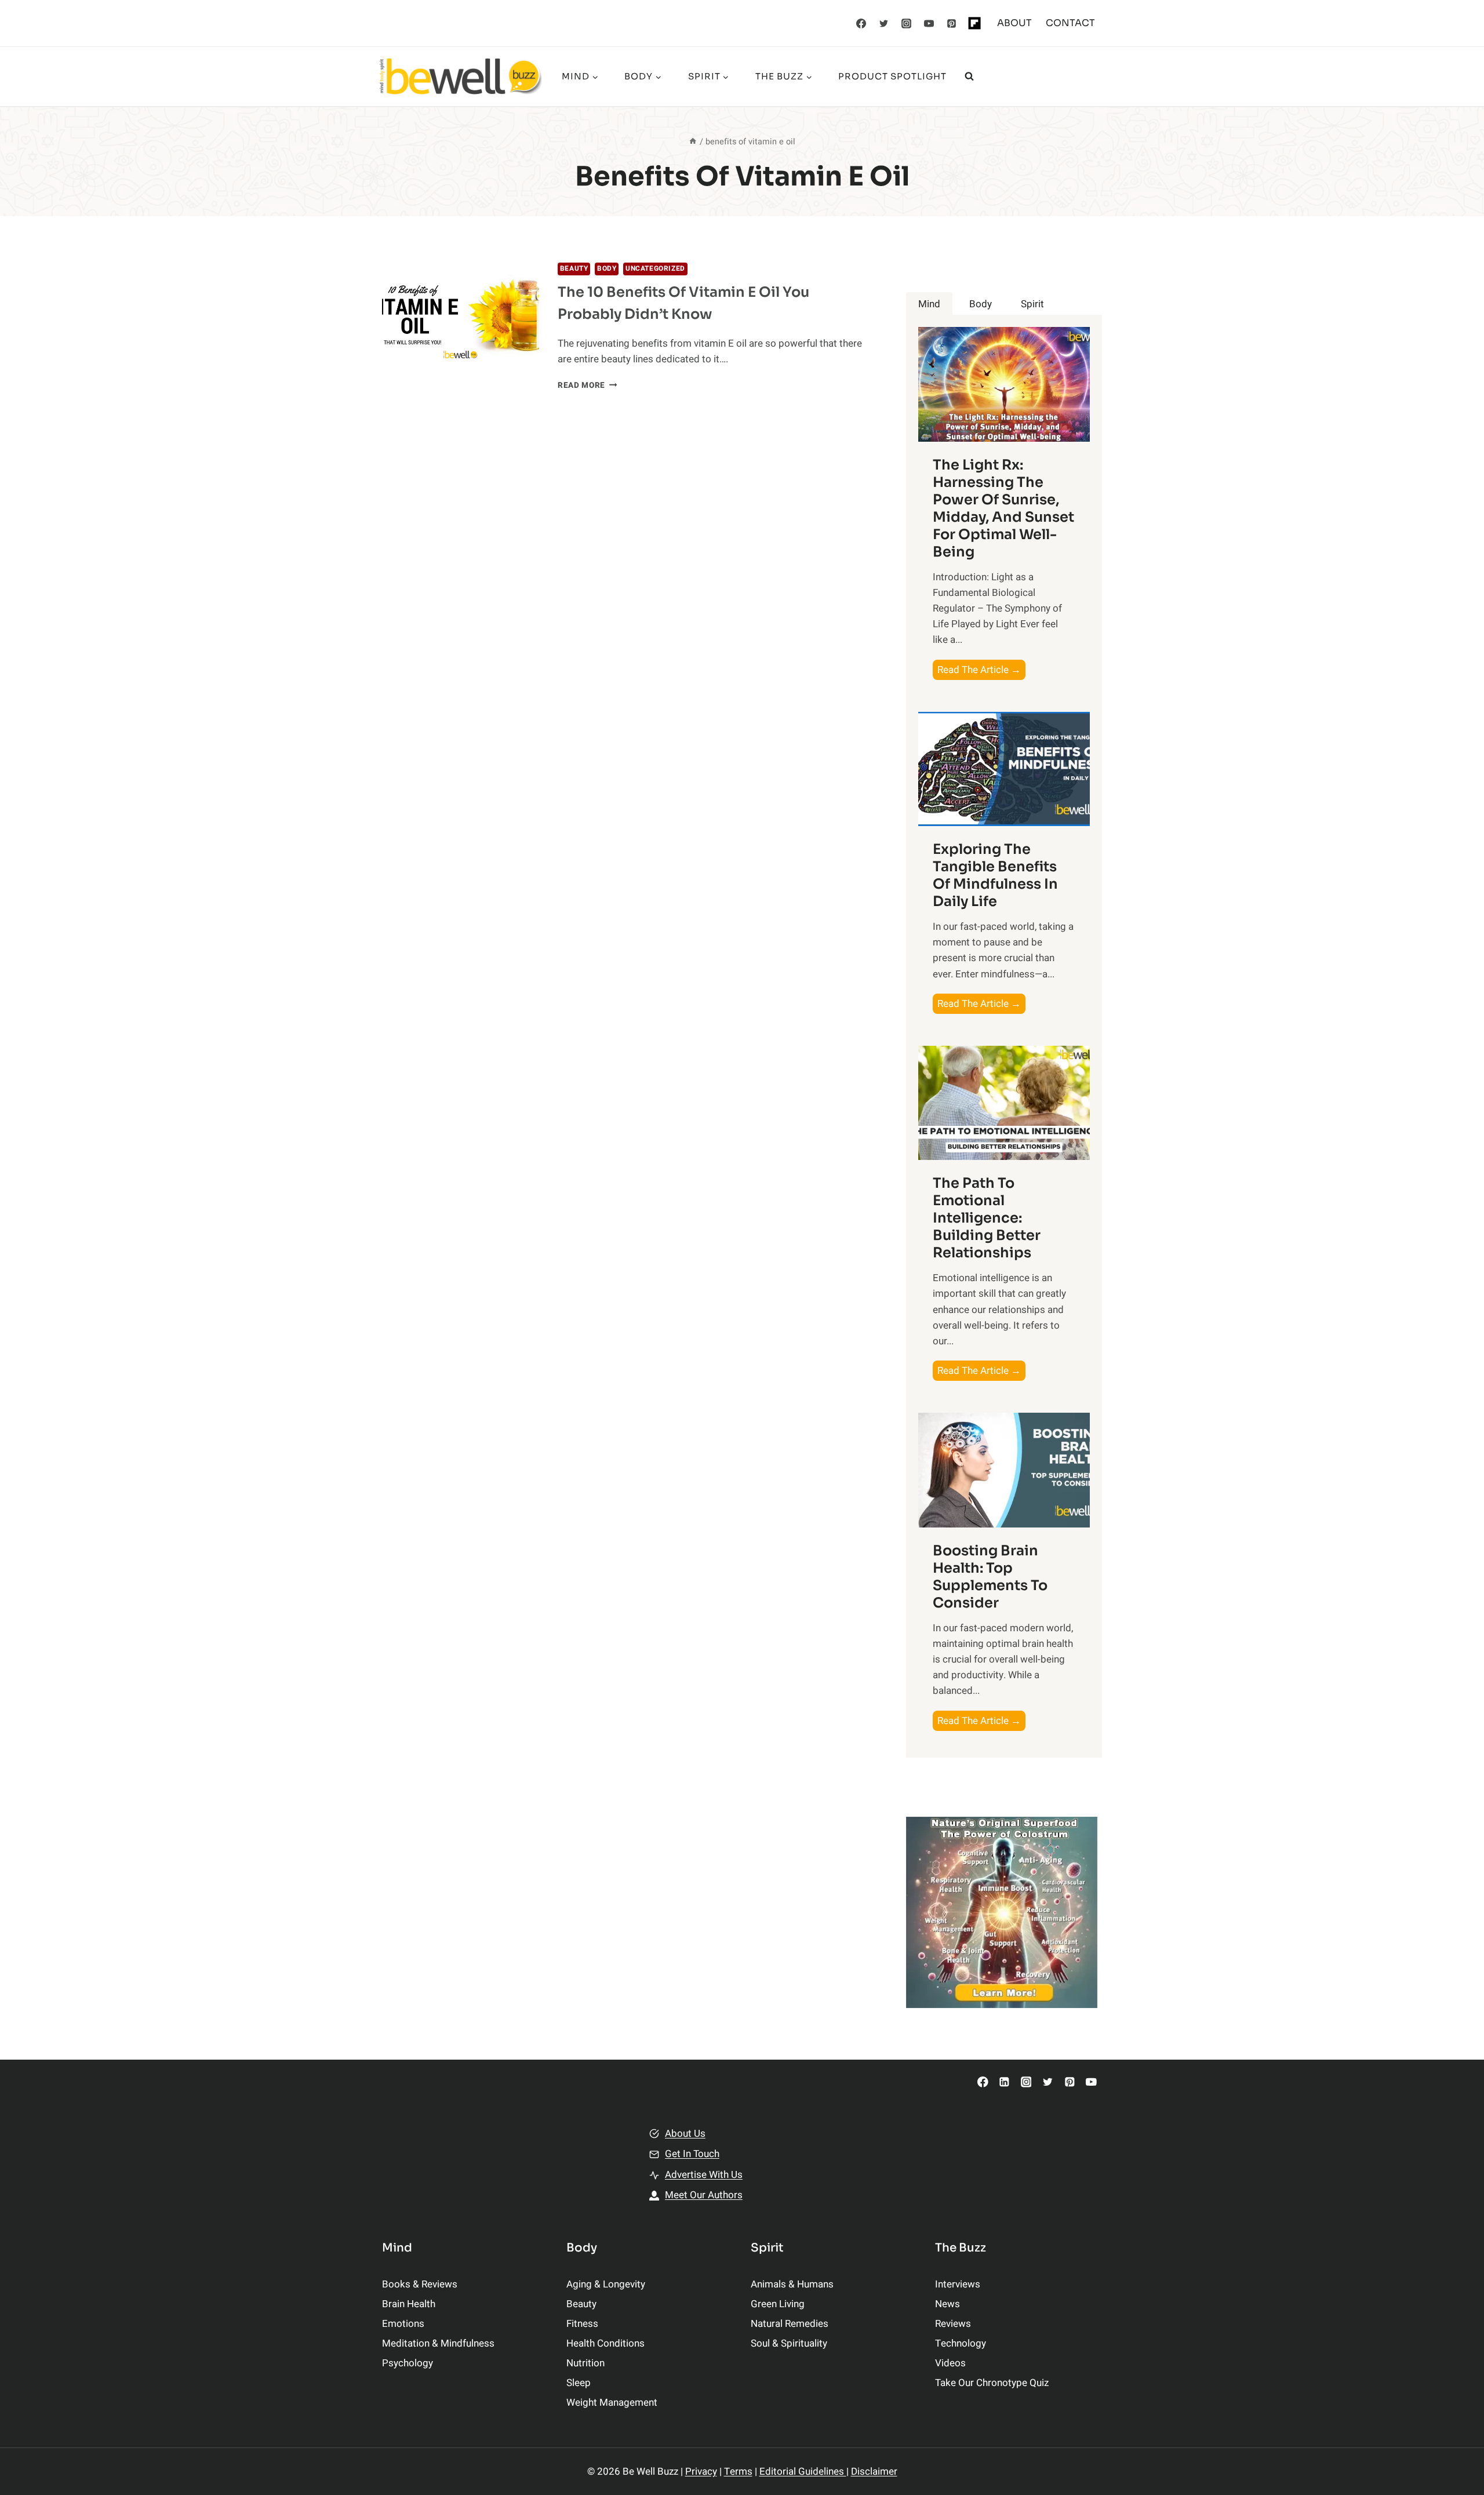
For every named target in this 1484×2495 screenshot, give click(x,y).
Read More (588, 385)
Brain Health (409, 2304)
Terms (738, 2472)
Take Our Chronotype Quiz (992, 2383)
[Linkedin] (1004, 2082)
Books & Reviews (420, 2284)
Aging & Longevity (606, 2284)
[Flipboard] (974, 23)
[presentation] (461, 315)
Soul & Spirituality (789, 2343)
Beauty (574, 269)
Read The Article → (981, 671)
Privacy (701, 2472)
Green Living (778, 2304)
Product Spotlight (892, 76)
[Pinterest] (952, 23)
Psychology (408, 2363)
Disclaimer (874, 2472)
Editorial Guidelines (803, 2472)
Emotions (403, 2324)
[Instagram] (907, 23)
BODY (607, 269)
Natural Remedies (790, 2324)
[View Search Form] (969, 77)
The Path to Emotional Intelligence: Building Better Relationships (987, 1218)
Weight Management (612, 2403)
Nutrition (585, 2363)
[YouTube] (929, 23)
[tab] (929, 304)
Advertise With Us (704, 2175)
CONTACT (1070, 23)
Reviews (953, 2324)
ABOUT (1014, 23)
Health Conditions (605, 2343)
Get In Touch (692, 2154)
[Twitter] (884, 23)
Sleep (579, 2383)
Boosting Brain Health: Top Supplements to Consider (990, 1577)
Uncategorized (655, 269)
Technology (961, 2343)
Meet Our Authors (704, 2195)
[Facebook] (861, 23)
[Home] (693, 142)
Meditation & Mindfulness (438, 2343)
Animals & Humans (792, 2284)
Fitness (582, 2324)
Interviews (958, 2284)
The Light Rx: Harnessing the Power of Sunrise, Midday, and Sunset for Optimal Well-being (1003, 508)
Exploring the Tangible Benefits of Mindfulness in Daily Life (995, 875)
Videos (950, 2363)
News (947, 2304)
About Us (685, 2134)
